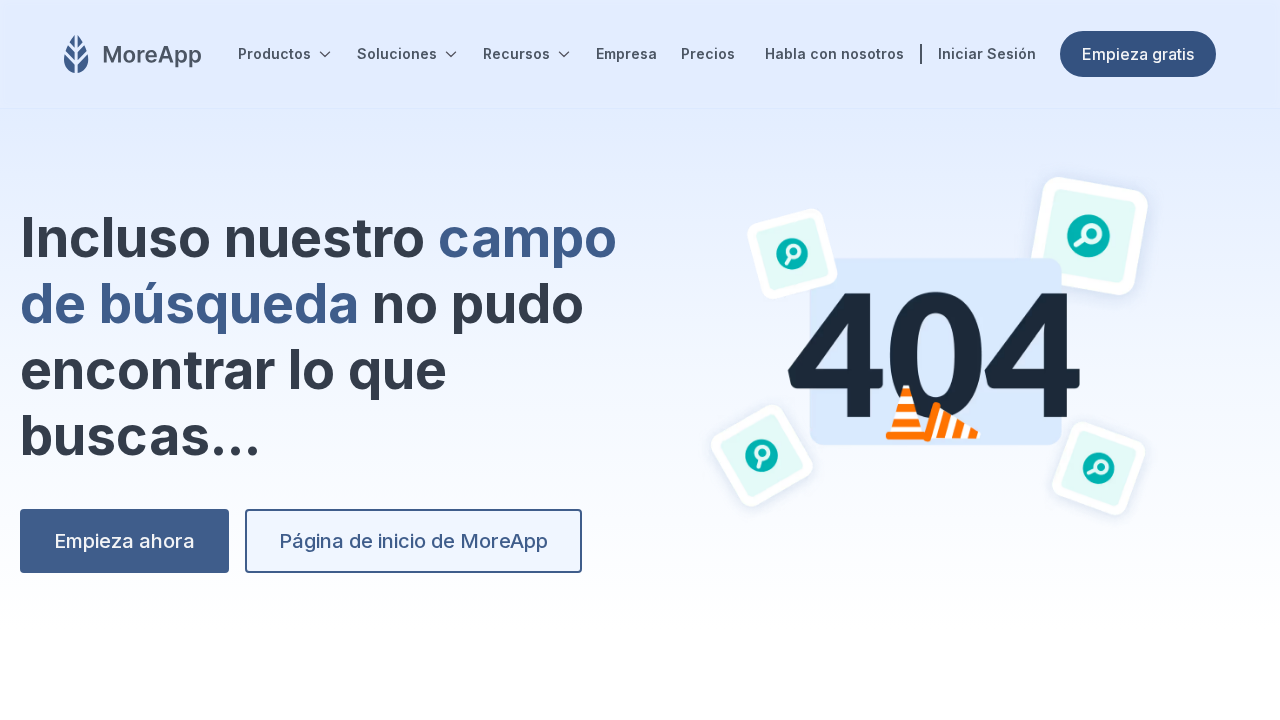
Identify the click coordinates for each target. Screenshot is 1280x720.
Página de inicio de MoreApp (413, 541)
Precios (708, 53)
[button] (285, 54)
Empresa (626, 53)
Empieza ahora (124, 541)
